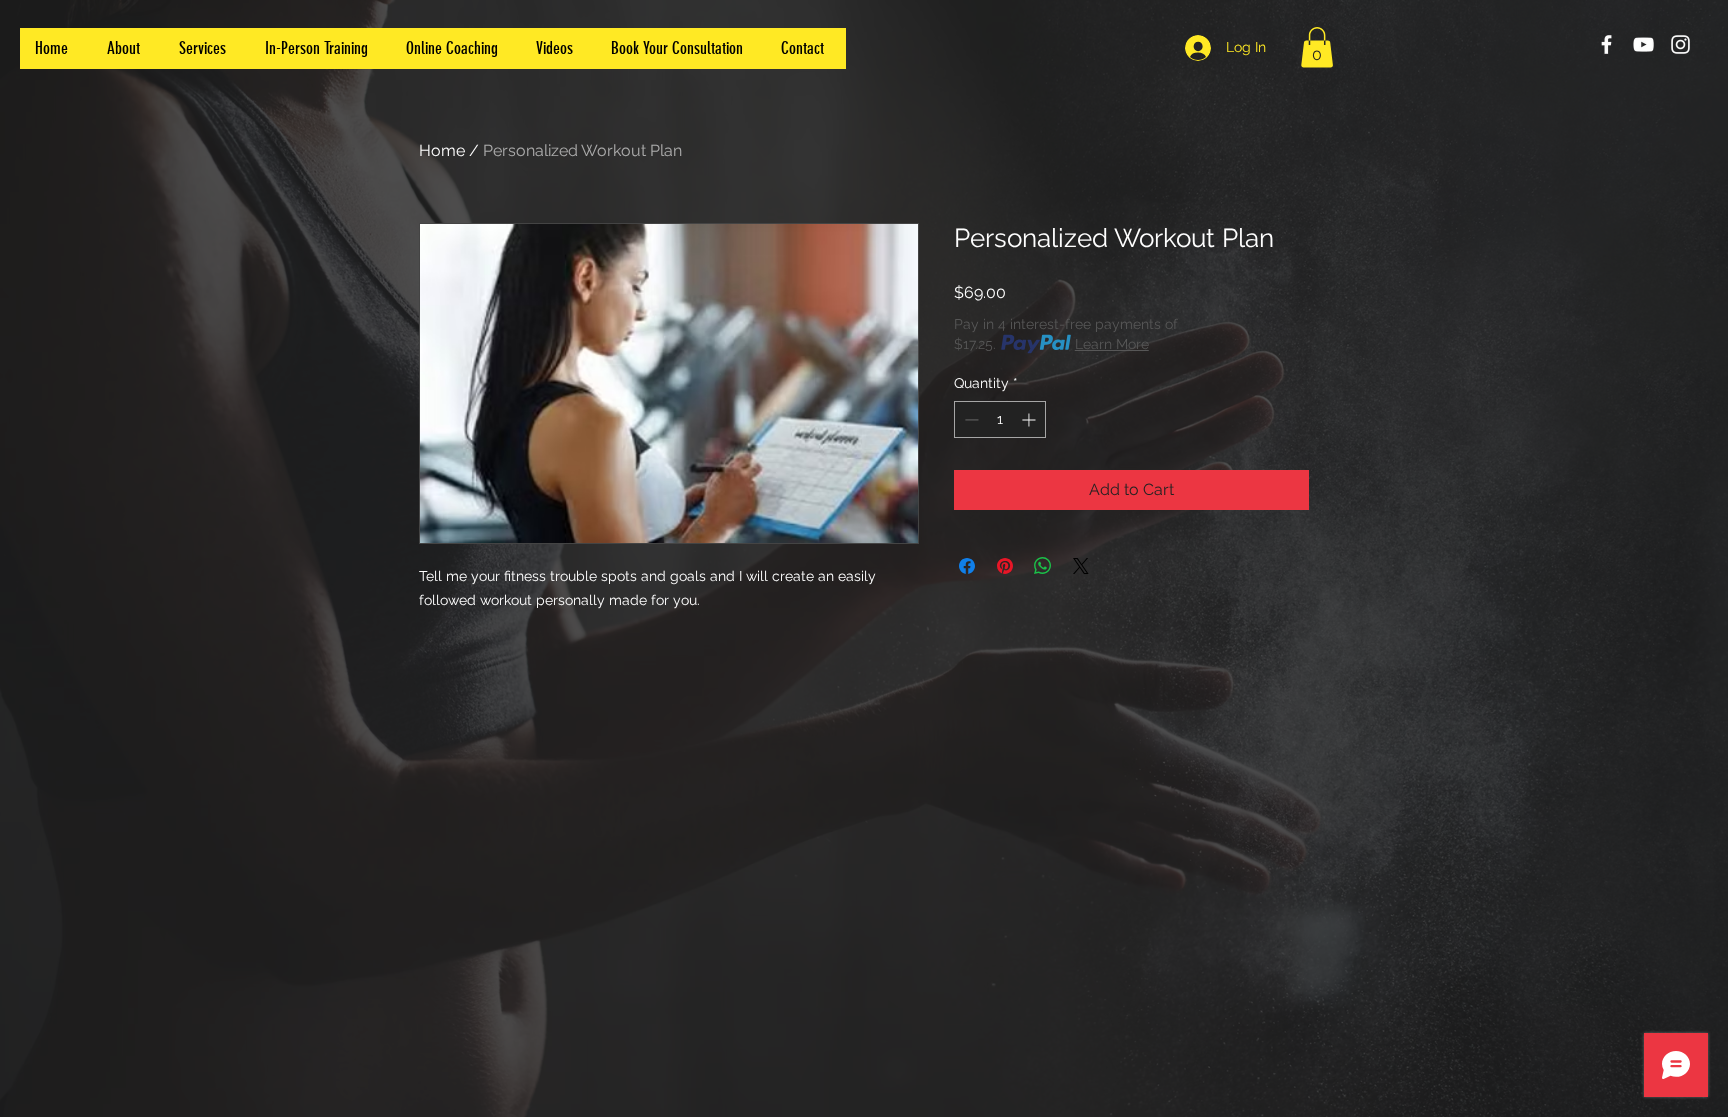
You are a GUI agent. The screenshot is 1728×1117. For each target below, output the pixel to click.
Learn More (1112, 344)
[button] (1317, 47)
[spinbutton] (1000, 419)
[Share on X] (1081, 566)
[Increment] (1030, 419)
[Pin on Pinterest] (1005, 566)
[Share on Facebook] (967, 566)
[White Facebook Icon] (1606, 44)
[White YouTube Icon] (1643, 44)
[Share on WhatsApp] (1043, 566)
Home (442, 150)
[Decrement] (969, 419)
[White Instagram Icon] (1680, 44)
